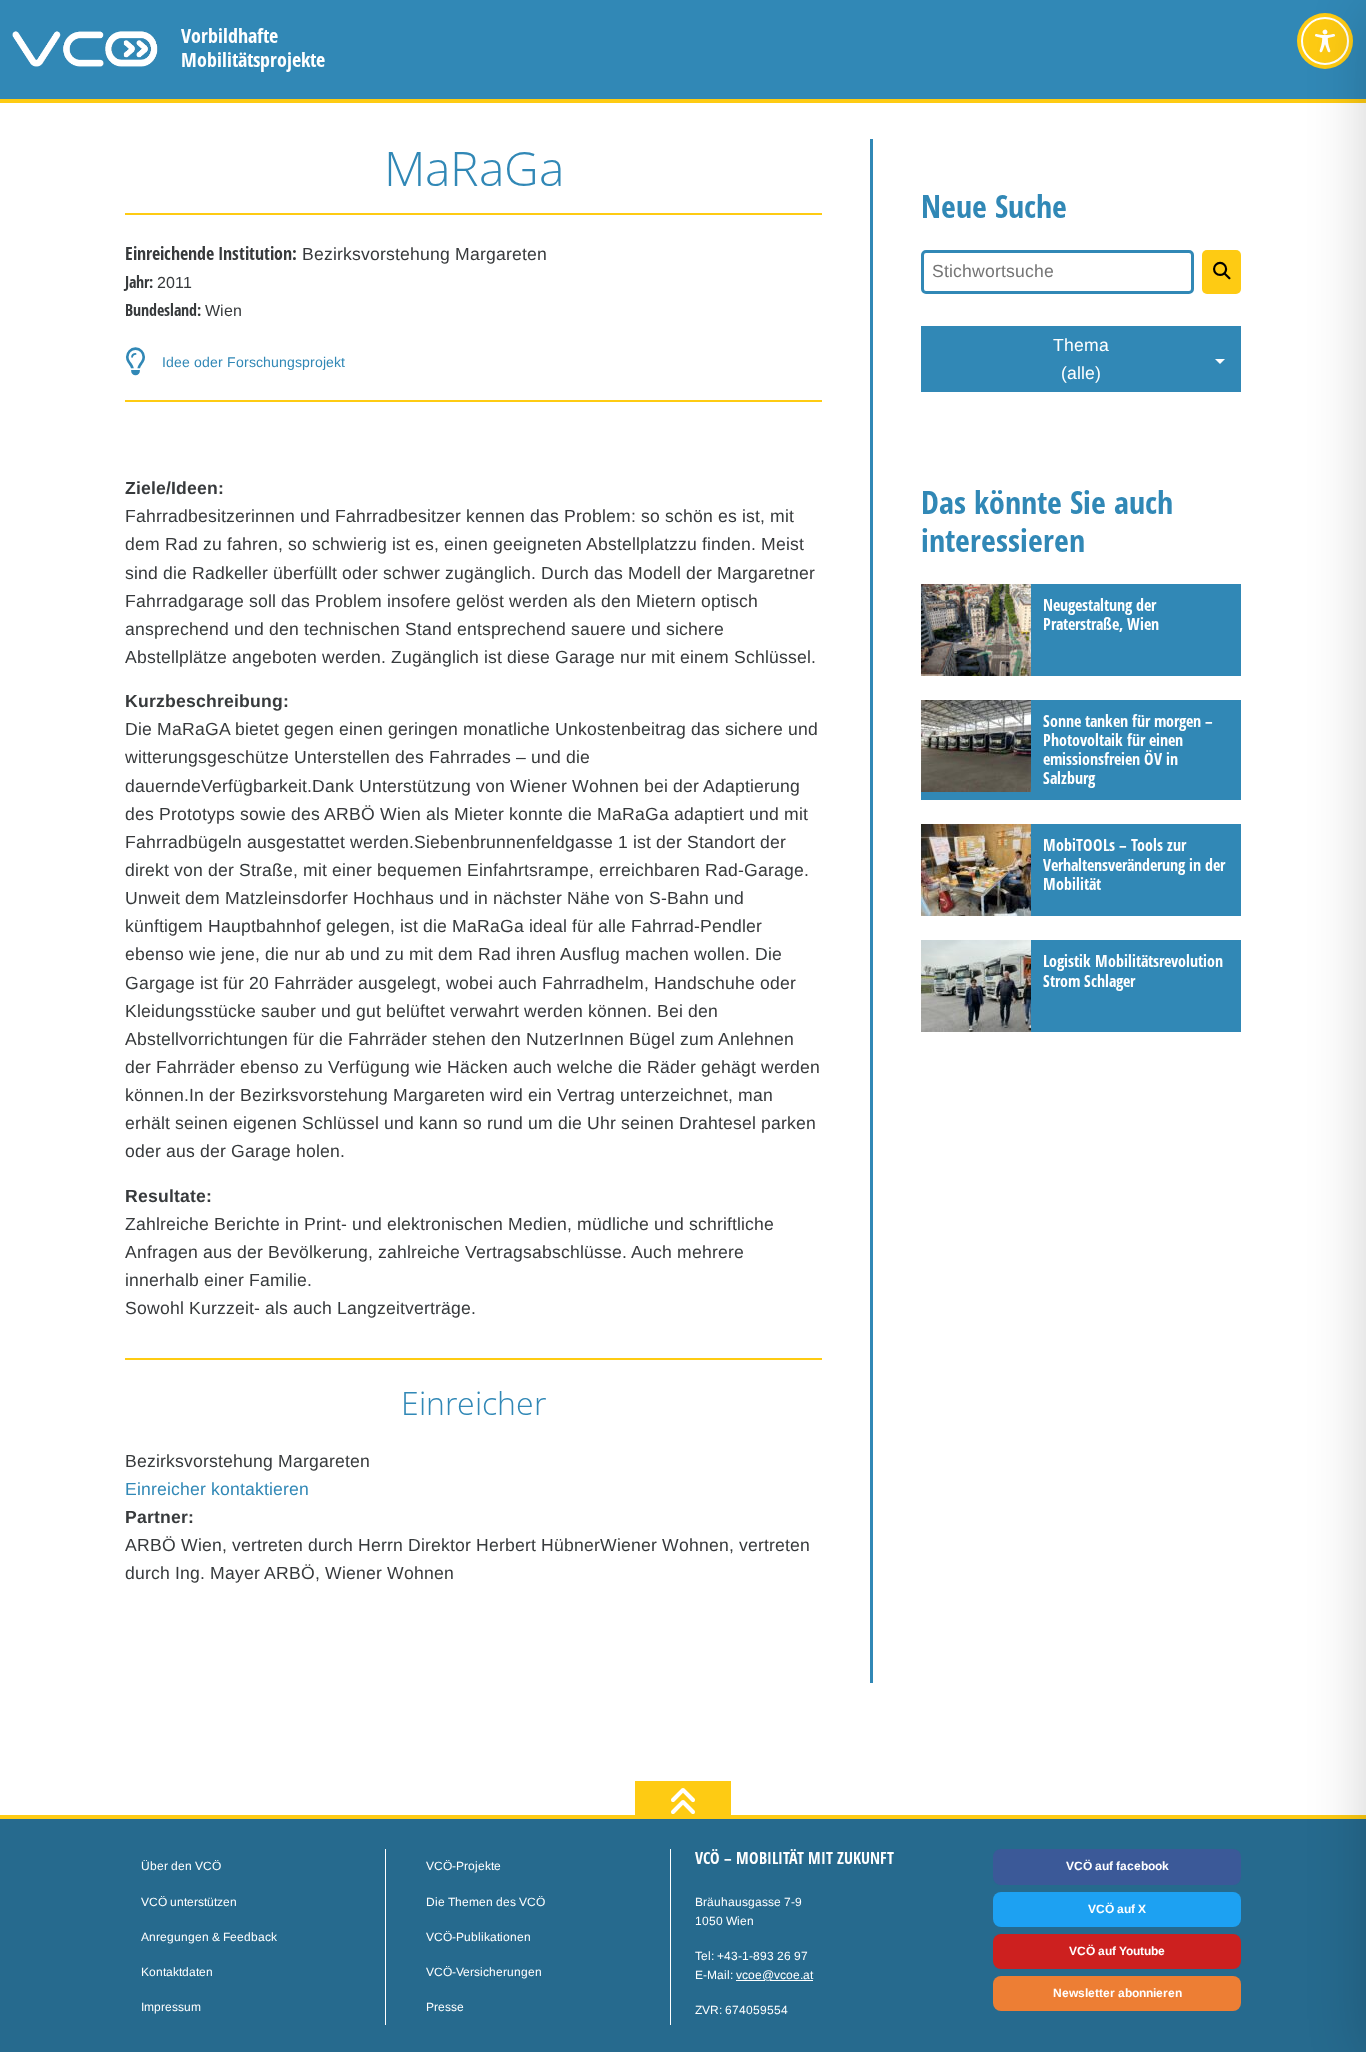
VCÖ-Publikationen (478, 1937)
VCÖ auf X (1117, 1909)
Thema (1081, 359)
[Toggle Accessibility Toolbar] (1325, 41)
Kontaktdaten (177, 1972)
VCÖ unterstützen (189, 1902)
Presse (445, 2007)
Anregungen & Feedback (209, 1937)
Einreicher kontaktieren (217, 1489)
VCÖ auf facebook (1117, 1866)
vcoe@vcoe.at (774, 1975)
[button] (473, 362)
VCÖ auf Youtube (1117, 1951)
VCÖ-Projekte (463, 1866)
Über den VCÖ (181, 1866)
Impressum (171, 2007)
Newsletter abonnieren (1117, 1993)
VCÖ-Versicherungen (484, 1972)
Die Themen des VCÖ (485, 1902)
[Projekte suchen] (1221, 272)
